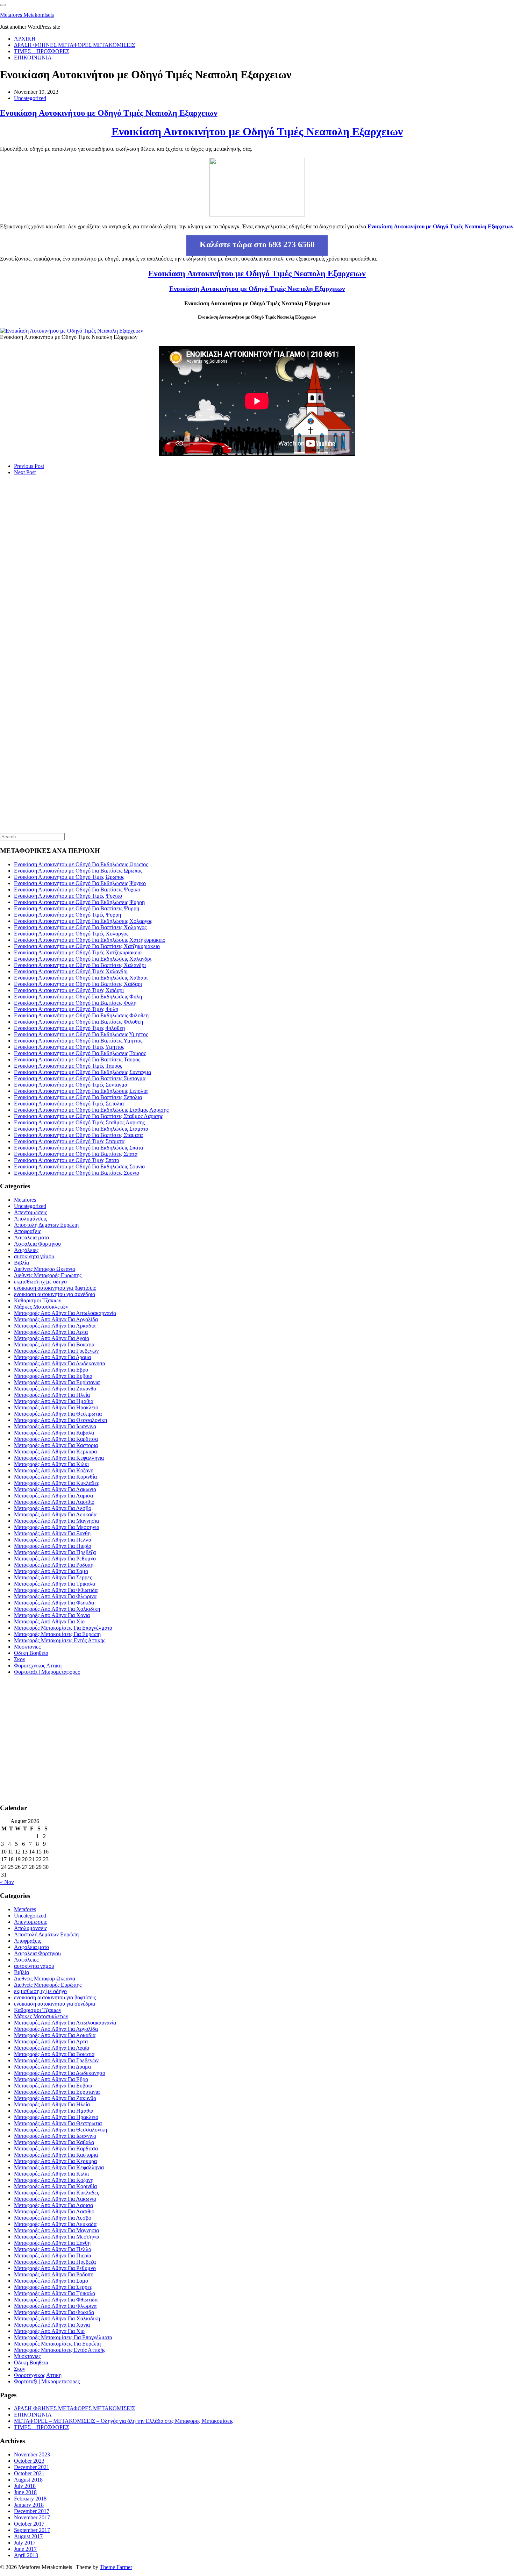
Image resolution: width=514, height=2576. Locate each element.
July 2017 (25, 2543)
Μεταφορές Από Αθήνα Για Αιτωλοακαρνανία (65, 1313)
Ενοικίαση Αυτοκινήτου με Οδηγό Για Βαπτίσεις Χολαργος (80, 927)
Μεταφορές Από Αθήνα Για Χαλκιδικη (57, 1609)
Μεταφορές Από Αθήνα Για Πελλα (53, 1540)
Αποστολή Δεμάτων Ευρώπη (46, 1225)
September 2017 (32, 2530)
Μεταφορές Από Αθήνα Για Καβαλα (54, 1433)
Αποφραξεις (27, 1231)
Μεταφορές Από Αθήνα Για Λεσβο (53, 1508)
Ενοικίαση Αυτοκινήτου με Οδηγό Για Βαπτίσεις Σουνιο (77, 1173)
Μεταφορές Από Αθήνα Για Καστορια (56, 1445)
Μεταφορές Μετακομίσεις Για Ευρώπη (57, 1634)
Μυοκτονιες (27, 1647)
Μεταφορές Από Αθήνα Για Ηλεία (52, 1395)
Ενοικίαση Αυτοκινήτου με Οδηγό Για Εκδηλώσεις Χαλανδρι (83, 959)
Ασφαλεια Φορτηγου (37, 1244)
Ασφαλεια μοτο (31, 1237)
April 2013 (26, 2555)
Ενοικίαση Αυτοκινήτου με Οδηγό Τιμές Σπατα (67, 1160)
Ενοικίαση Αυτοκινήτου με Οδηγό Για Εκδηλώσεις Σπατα (78, 1148)
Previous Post (29, 466)
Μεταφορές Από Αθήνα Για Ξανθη (52, 1533)
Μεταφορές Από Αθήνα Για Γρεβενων (56, 1351)
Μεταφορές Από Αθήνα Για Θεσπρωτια (58, 1414)
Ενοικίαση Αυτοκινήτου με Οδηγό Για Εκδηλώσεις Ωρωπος (81, 864)
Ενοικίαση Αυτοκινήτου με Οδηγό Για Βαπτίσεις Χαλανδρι (80, 965)
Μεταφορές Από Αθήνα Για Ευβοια (53, 1376)
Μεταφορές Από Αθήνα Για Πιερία (53, 1546)
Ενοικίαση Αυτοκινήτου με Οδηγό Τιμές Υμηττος (69, 1047)
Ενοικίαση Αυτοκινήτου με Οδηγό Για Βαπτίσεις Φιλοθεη (78, 1022)
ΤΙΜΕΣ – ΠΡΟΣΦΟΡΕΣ (42, 51)
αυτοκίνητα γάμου (34, 1256)
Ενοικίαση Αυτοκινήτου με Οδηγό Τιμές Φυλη (66, 1009)
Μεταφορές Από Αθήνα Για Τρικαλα (55, 1584)
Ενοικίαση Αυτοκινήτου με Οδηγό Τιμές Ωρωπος (69, 877)
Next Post (25, 472)
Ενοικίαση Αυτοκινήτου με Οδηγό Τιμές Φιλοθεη (69, 1028)
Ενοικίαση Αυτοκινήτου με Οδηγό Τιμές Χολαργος (71, 934)
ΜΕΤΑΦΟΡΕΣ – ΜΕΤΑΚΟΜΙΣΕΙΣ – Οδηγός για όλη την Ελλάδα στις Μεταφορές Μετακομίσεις (124, 2421)
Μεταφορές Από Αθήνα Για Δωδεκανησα (60, 1363)
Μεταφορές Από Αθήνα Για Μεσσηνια (57, 1527)
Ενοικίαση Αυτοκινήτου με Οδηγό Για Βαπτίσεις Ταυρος (77, 1059)
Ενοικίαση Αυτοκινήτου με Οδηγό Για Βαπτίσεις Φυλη (75, 1003)
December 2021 (32, 2467)
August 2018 (28, 2480)
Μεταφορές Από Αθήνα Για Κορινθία (55, 1477)
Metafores (25, 1200)
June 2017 (25, 2549)
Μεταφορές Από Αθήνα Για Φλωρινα (55, 1596)
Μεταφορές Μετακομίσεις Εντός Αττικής (60, 1640)
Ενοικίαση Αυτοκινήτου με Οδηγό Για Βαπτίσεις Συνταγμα (80, 1078)
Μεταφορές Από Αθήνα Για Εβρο (51, 1370)
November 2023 (32, 2454)
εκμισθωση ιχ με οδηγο (40, 1282)
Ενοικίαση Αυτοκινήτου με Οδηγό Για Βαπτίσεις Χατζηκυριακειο (87, 946)
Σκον (20, 1659)
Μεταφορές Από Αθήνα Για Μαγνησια (56, 1521)
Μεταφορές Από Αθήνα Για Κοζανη (54, 1470)
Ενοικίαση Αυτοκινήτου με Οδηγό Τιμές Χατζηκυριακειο (78, 952)
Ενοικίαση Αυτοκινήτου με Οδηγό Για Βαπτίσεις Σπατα (76, 1154)
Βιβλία (22, 1263)
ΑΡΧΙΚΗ (25, 39)
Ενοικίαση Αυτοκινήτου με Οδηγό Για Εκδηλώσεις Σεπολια (81, 1091)
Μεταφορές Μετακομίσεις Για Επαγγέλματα (63, 1628)
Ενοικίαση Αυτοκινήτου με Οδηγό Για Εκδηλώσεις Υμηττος (81, 1034)
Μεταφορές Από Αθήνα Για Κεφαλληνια (59, 1458)
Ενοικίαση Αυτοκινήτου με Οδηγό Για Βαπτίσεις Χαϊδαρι (78, 984)
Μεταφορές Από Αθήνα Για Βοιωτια (54, 1344)
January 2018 (29, 2505)
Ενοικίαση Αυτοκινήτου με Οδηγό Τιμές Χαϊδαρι (69, 990)
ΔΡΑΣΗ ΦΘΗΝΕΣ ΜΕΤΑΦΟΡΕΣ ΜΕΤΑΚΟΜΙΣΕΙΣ (74, 45)
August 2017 (28, 2536)
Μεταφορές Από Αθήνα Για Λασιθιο (54, 1502)
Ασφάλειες (26, 1250)
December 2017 (32, 2511)
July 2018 (25, 2486)
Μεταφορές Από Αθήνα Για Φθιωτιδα (56, 1590)
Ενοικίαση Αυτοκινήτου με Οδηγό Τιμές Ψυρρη (67, 915)
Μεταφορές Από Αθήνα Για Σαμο (51, 1571)
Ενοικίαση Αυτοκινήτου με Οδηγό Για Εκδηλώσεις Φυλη (78, 997)
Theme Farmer (116, 2567)
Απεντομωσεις (30, 1212)
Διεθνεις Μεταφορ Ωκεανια (45, 1269)
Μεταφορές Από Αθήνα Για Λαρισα (53, 1496)
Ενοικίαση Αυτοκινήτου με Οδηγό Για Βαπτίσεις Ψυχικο (77, 889)
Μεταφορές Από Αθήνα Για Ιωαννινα (55, 1426)
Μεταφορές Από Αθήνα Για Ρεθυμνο (55, 1559)
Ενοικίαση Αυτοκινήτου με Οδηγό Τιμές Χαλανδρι (71, 971)
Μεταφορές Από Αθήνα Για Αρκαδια (55, 1326)
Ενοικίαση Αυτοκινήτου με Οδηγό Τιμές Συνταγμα (71, 1085)
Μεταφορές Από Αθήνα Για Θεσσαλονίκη (60, 1420)
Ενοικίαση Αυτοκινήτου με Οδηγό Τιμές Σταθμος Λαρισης (79, 1122)
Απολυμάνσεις (30, 1219)
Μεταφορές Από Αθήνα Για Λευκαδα (55, 1514)
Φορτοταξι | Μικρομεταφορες (47, 1672)
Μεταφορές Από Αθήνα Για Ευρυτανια (57, 1382)
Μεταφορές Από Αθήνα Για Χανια (52, 1615)
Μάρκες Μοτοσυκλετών (41, 1307)
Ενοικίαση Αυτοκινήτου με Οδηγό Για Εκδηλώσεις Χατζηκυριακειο (90, 940)
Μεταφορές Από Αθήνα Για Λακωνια (55, 1489)
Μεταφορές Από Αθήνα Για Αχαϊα (52, 1338)
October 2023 (29, 2461)
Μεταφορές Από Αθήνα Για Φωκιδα (54, 1603)
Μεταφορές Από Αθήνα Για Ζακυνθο (55, 1389)
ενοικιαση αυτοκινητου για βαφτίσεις (55, 1288)
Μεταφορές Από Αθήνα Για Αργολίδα (56, 1319)
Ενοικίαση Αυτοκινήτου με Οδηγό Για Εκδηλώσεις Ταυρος (80, 1053)
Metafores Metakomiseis (27, 15)
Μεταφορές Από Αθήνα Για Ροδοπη (54, 1565)
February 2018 (30, 2499)
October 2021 (29, 2473)
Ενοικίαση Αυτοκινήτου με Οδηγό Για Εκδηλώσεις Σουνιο (79, 1166)
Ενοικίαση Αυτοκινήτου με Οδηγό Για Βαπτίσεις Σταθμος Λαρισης (88, 1116)
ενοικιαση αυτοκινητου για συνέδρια (55, 1294)
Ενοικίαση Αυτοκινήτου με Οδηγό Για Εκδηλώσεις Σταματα (81, 1129)
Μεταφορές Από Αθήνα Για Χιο (49, 1621)
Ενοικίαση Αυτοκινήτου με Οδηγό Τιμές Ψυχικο (68, 896)
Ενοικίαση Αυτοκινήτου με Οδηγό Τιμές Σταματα (69, 1141)
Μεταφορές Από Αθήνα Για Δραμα (52, 1357)
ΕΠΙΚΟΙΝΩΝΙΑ (33, 58)
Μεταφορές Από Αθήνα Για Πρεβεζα (55, 1552)
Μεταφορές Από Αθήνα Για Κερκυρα (55, 1451)
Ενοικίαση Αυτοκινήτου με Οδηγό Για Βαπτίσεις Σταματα (78, 1135)
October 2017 (29, 2524)
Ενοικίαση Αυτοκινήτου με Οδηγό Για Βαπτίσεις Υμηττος (78, 1041)
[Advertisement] (52, 599)
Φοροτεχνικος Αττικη (38, 1666)
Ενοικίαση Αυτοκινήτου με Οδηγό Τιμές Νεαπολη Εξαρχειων (109, 113)
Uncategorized (30, 98)
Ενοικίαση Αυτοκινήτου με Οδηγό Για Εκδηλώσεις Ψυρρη (79, 902)
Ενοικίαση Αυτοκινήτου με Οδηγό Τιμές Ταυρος (68, 1066)
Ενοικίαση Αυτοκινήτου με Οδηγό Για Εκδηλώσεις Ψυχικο (80, 883)
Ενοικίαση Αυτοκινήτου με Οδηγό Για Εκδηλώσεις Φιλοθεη (81, 1015)
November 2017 (32, 2517)
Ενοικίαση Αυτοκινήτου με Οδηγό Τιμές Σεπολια (69, 1104)
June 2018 (25, 2492)
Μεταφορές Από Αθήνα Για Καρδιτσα (56, 1439)
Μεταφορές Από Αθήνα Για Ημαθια (54, 1401)
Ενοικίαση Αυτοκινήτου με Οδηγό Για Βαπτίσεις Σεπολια (78, 1097)
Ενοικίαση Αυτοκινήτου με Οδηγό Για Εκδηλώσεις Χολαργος (83, 921)
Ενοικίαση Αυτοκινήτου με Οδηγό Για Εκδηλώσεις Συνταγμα (83, 1072)
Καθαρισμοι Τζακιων (38, 1300)
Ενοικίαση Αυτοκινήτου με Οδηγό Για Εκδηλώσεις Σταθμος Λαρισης (91, 1110)
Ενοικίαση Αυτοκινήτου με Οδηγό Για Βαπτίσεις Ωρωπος (78, 871)
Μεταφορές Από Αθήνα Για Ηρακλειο (56, 1407)
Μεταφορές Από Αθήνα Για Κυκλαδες (56, 1483)
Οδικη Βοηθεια (31, 1653)
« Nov (7, 1882)
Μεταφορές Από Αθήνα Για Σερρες (53, 1577)
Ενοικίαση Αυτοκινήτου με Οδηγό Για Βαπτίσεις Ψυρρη (77, 908)
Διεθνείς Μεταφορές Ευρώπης (48, 1275)
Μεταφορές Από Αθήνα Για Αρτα (51, 1332)
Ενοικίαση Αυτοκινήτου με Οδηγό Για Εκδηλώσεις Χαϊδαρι (81, 978)
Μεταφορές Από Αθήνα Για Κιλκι (51, 1464)
